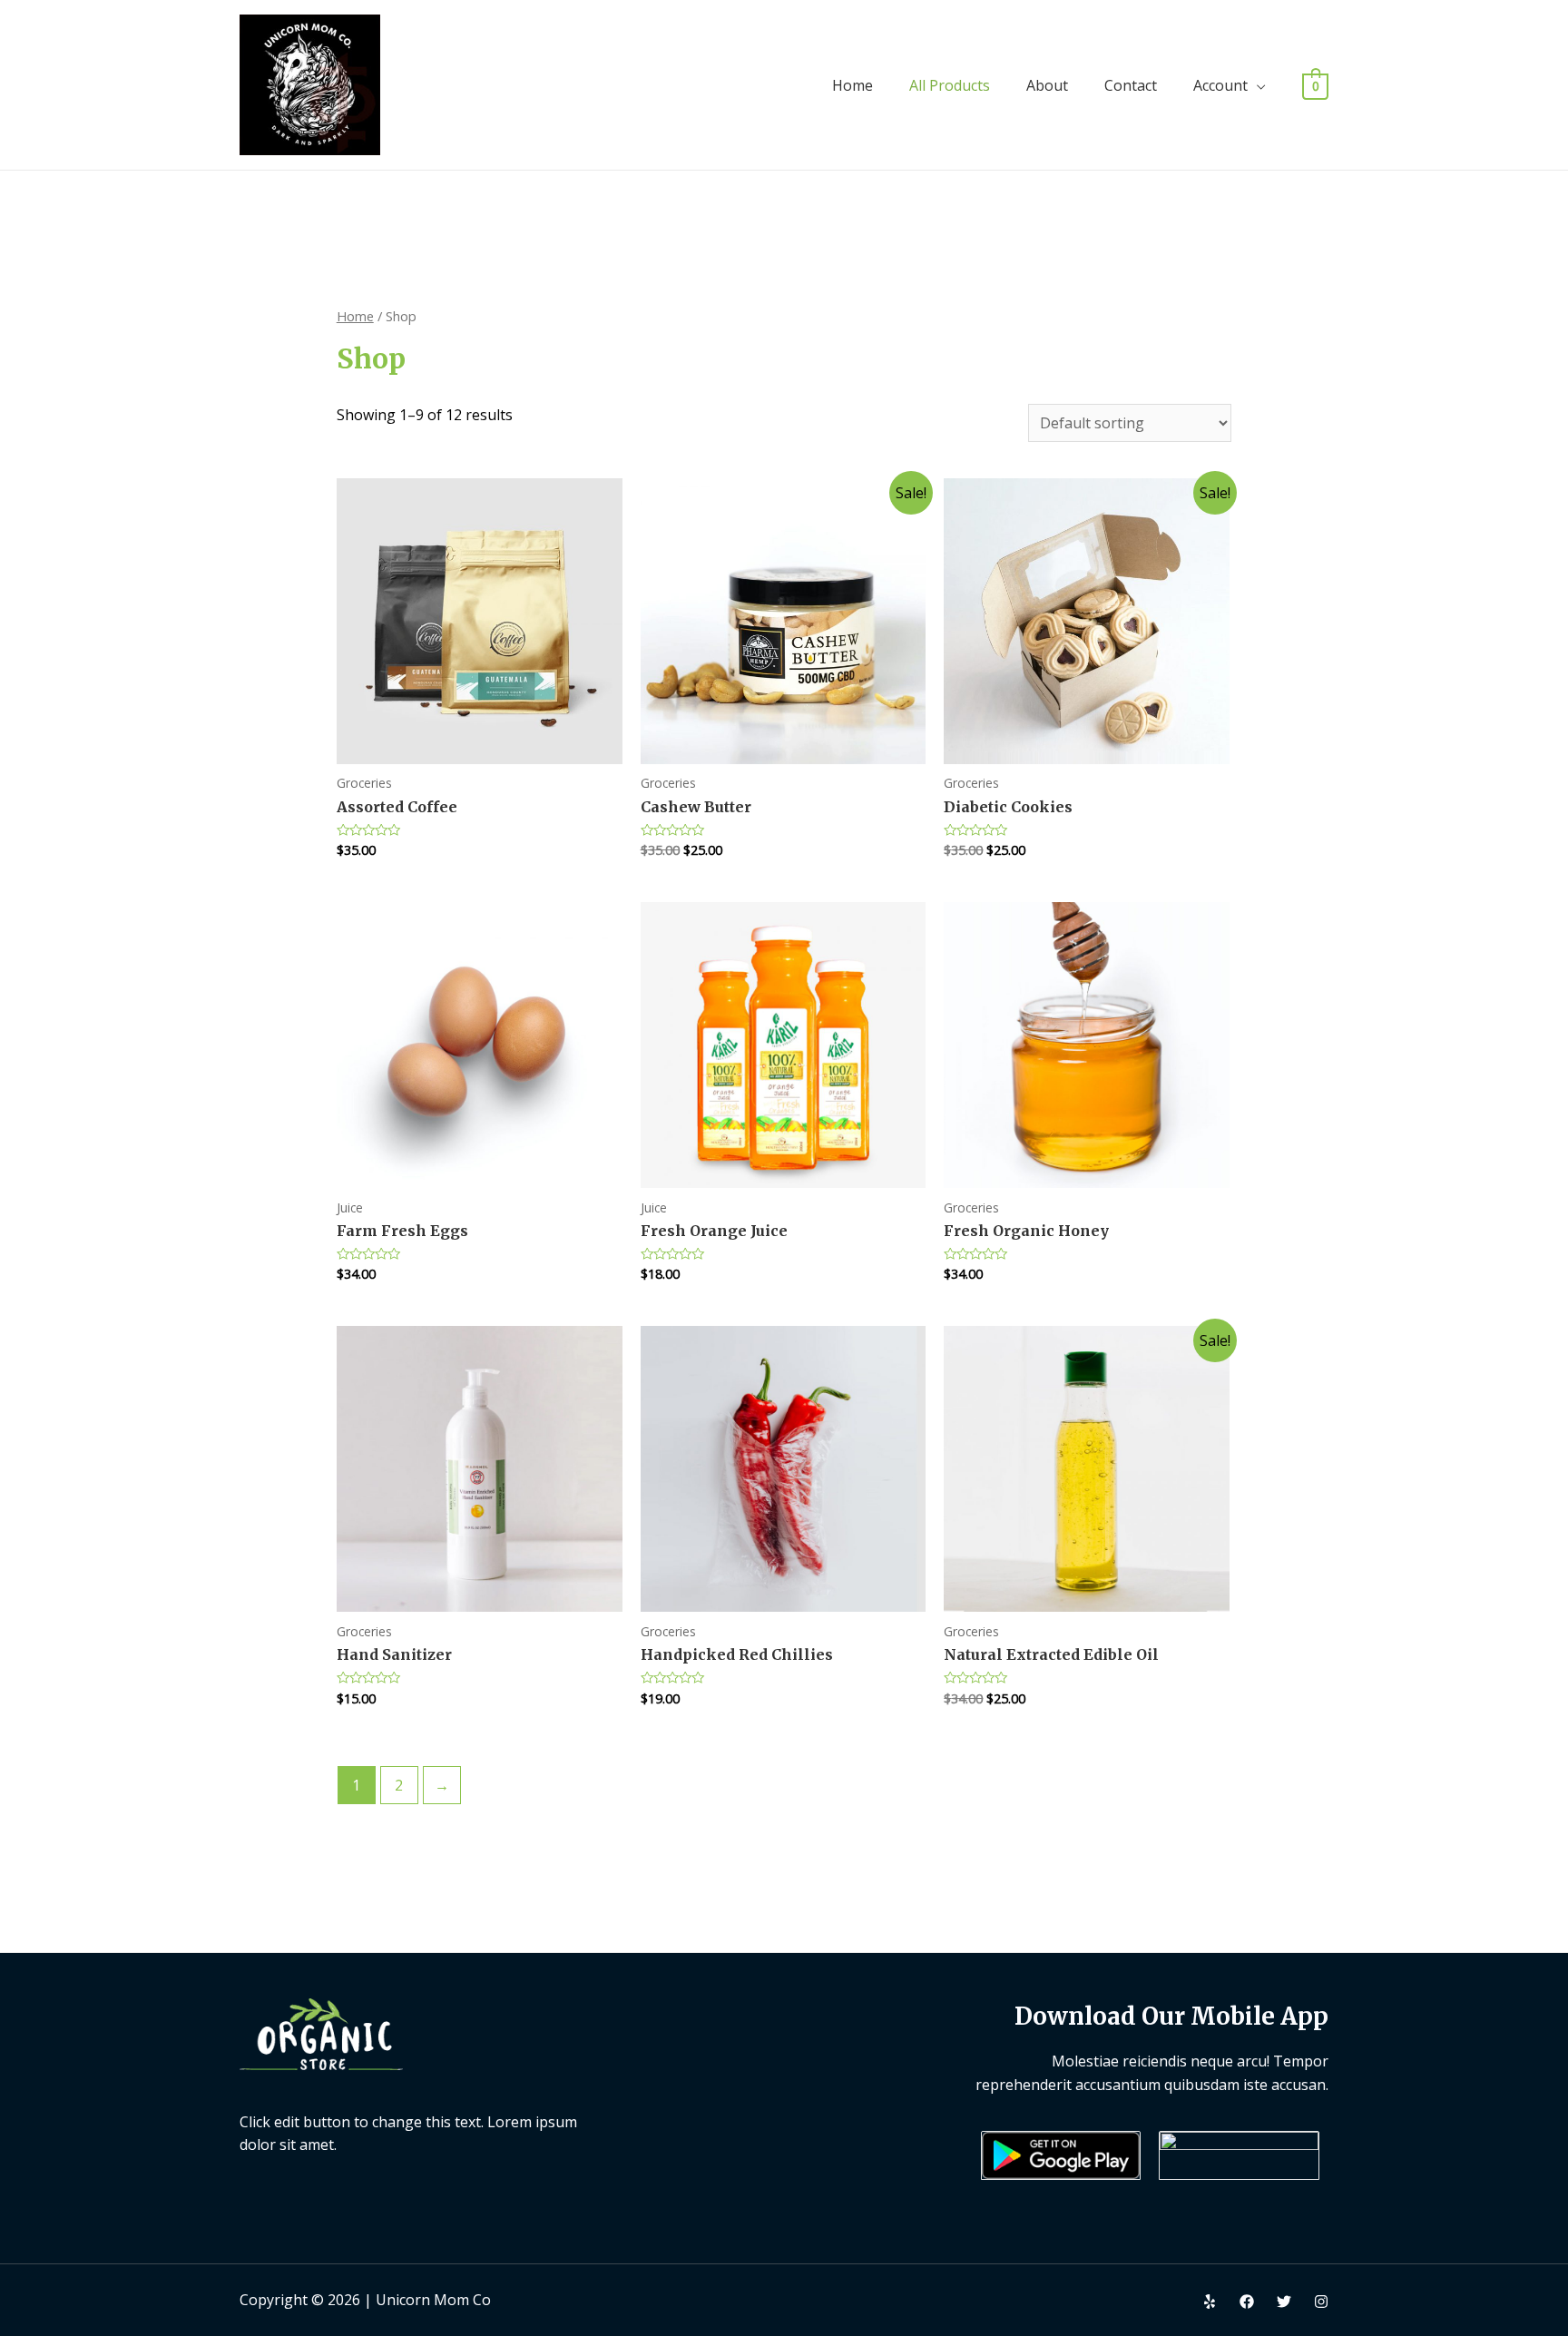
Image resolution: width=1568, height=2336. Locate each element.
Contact (1131, 85)
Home (853, 85)
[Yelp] (1210, 2302)
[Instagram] (1321, 2302)
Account (1220, 85)
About (1047, 85)
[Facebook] (1247, 2302)
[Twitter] (1284, 2302)
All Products (950, 85)
